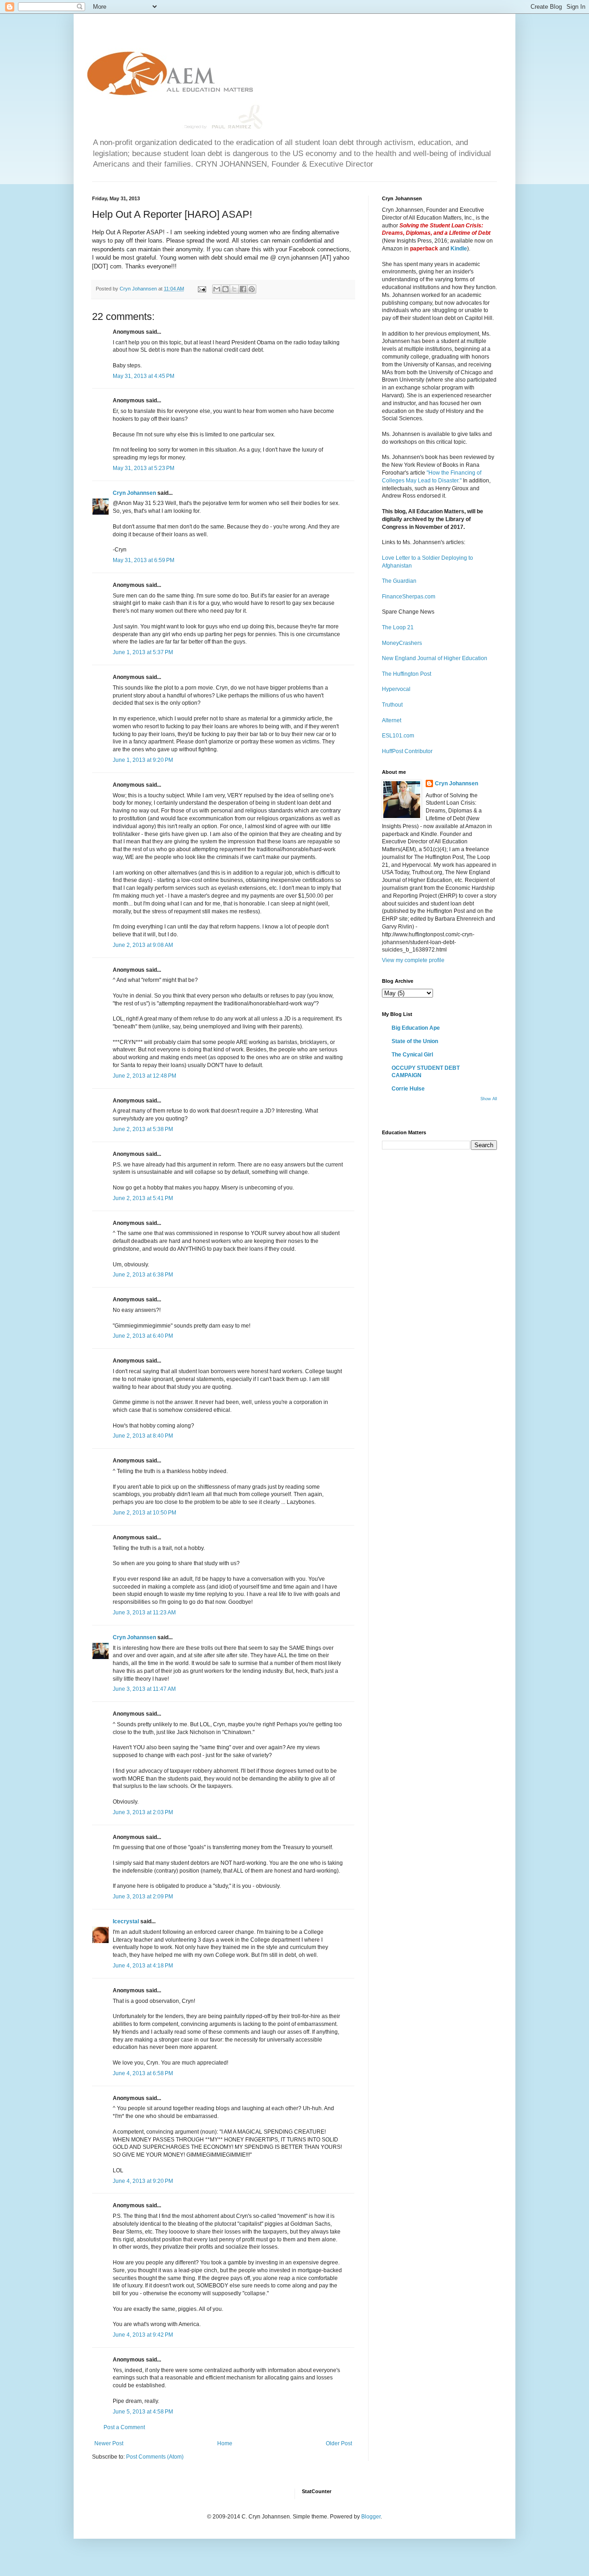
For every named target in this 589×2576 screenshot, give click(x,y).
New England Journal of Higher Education (435, 658)
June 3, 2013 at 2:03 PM (143, 1812)
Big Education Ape (416, 1028)
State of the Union (415, 1041)
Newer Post (109, 2443)
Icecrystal (126, 1921)
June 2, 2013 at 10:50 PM (144, 1513)
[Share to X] (234, 289)
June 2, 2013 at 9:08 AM (143, 945)
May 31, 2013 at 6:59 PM (144, 560)
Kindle (459, 249)
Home (225, 2443)
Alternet (392, 720)
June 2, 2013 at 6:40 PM (143, 1336)
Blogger (371, 2517)
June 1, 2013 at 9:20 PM (143, 760)
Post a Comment (124, 2427)
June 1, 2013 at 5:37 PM (143, 652)
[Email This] (217, 289)
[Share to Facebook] (243, 289)
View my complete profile (413, 960)
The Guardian (399, 581)
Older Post (339, 2443)
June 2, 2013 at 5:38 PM (143, 1129)
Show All (489, 1099)
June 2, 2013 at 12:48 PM (144, 1076)
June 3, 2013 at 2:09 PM (143, 1897)
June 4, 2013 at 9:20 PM (143, 2181)
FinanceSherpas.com (409, 597)
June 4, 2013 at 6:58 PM (143, 2073)
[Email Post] (202, 289)
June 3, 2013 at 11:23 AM (144, 1613)
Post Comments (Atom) (155, 2457)
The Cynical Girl (412, 1055)
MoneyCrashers (402, 643)
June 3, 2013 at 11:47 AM (144, 1689)
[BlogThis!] (225, 289)
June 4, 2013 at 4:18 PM (143, 1966)
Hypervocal (396, 689)
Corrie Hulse (408, 1089)
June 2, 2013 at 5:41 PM (143, 1198)
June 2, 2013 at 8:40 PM (143, 1436)
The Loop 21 (398, 627)
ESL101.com (398, 736)
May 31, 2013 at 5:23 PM (144, 468)
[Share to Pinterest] (252, 289)
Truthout (392, 705)
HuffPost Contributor (407, 751)
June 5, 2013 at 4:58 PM (143, 2412)
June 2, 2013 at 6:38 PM (143, 1275)
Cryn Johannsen (134, 493)
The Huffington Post (407, 674)
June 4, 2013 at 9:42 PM (143, 2335)
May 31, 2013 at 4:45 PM (144, 376)
